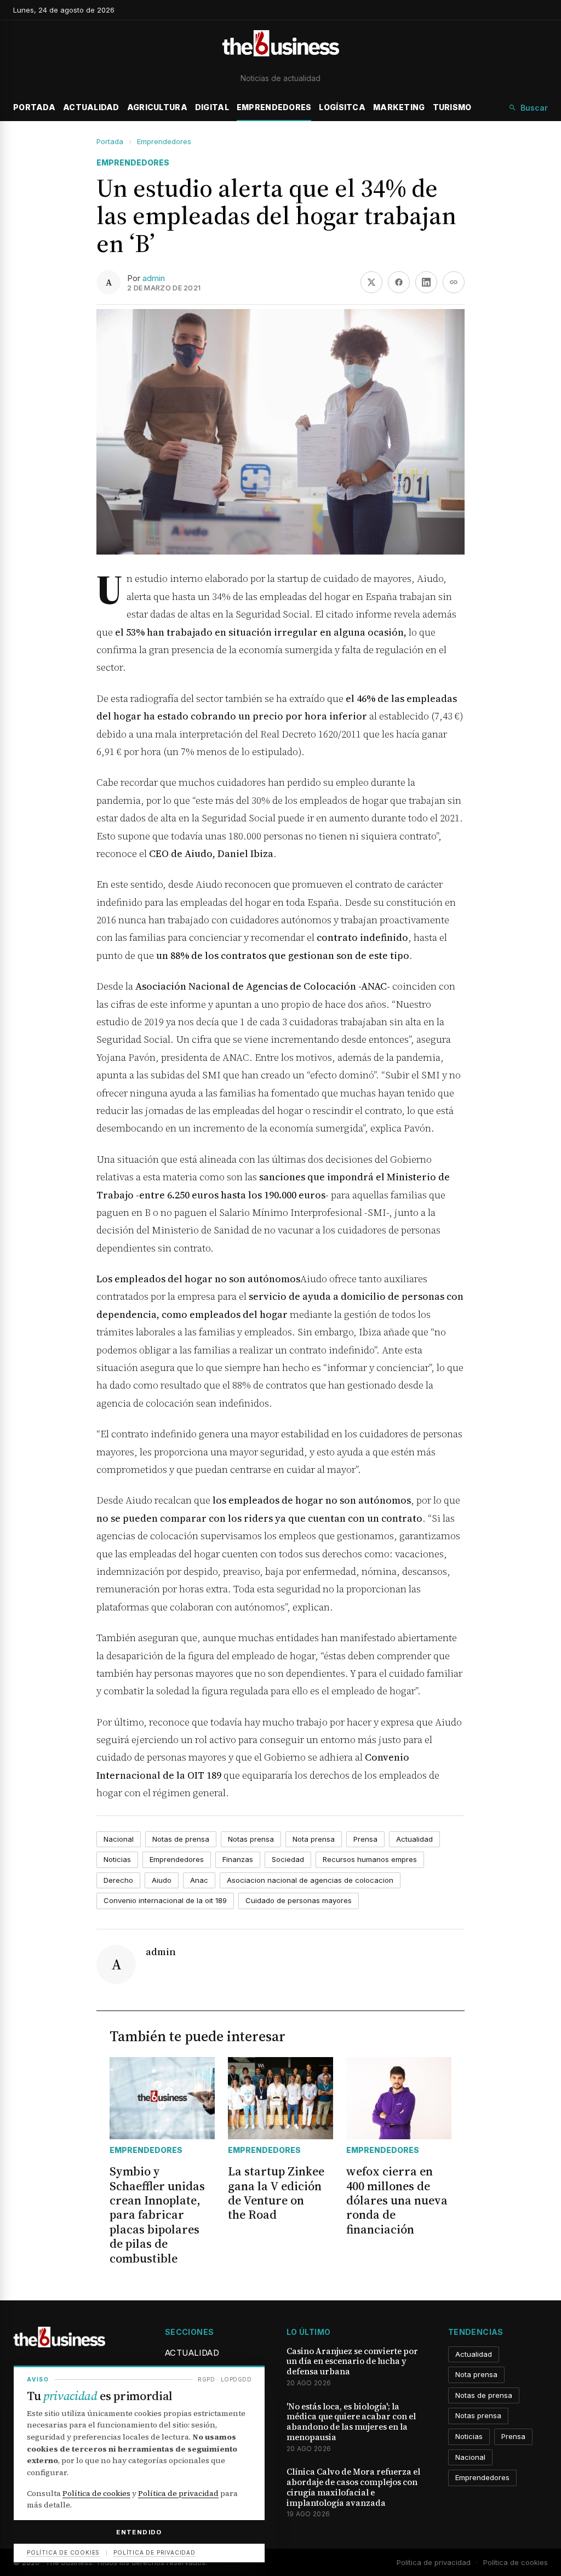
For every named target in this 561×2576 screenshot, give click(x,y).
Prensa (365, 1839)
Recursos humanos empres (370, 1859)
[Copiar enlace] (454, 282)
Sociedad (288, 1859)
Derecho (118, 1880)
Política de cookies (516, 2562)
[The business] (280, 45)
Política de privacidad (434, 2562)
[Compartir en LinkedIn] (426, 282)
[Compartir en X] (371, 282)
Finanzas (238, 1859)
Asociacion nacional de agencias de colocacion (310, 1880)
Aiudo (162, 1880)
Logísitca (342, 107)
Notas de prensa (181, 1839)
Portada (34, 107)
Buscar (534, 108)
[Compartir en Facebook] (399, 282)
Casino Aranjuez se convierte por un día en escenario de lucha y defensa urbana (352, 2362)
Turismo (452, 107)
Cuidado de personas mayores (299, 1900)
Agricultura (157, 107)
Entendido (139, 2532)
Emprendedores (274, 107)
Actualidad (91, 107)
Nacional (119, 1839)
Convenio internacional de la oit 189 (165, 1900)
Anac (199, 1880)
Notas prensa (251, 1839)
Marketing (399, 107)
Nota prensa (314, 1839)
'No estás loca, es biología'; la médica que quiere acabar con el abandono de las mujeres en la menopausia (351, 2422)
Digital (212, 107)
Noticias (117, 1859)
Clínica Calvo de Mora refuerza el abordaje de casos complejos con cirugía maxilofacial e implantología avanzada (353, 2488)
